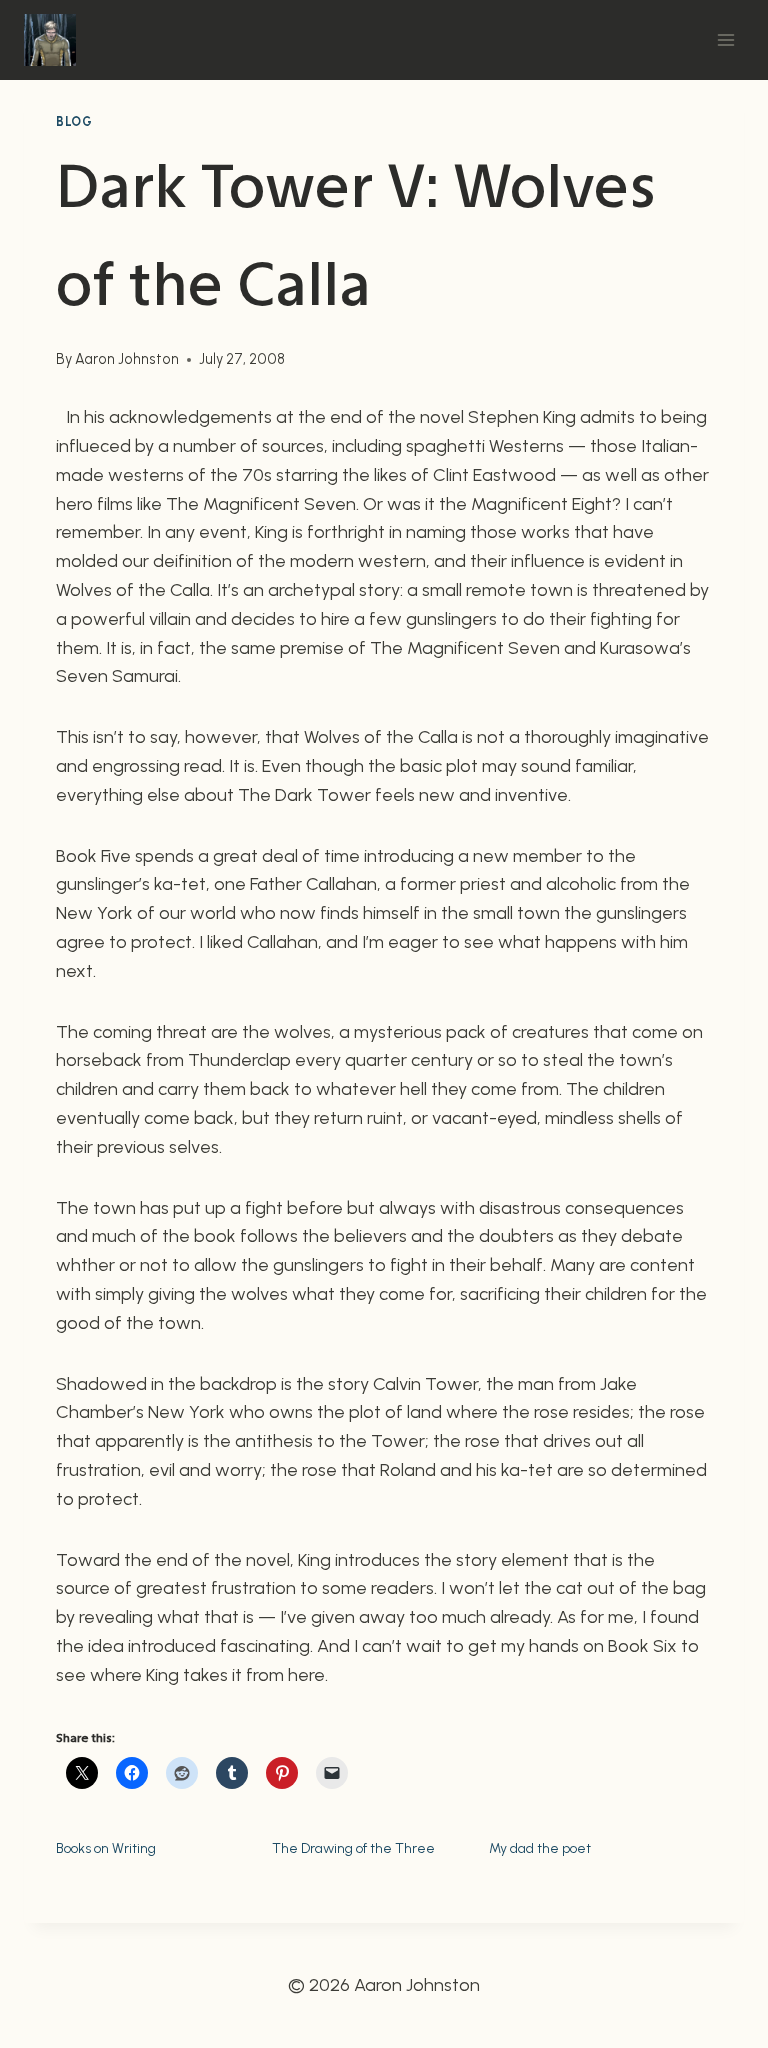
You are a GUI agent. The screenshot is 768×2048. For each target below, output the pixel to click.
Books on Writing (106, 1848)
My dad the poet (540, 1848)
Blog (74, 121)
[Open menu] (725, 39)
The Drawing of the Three (353, 1848)
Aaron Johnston (127, 359)
